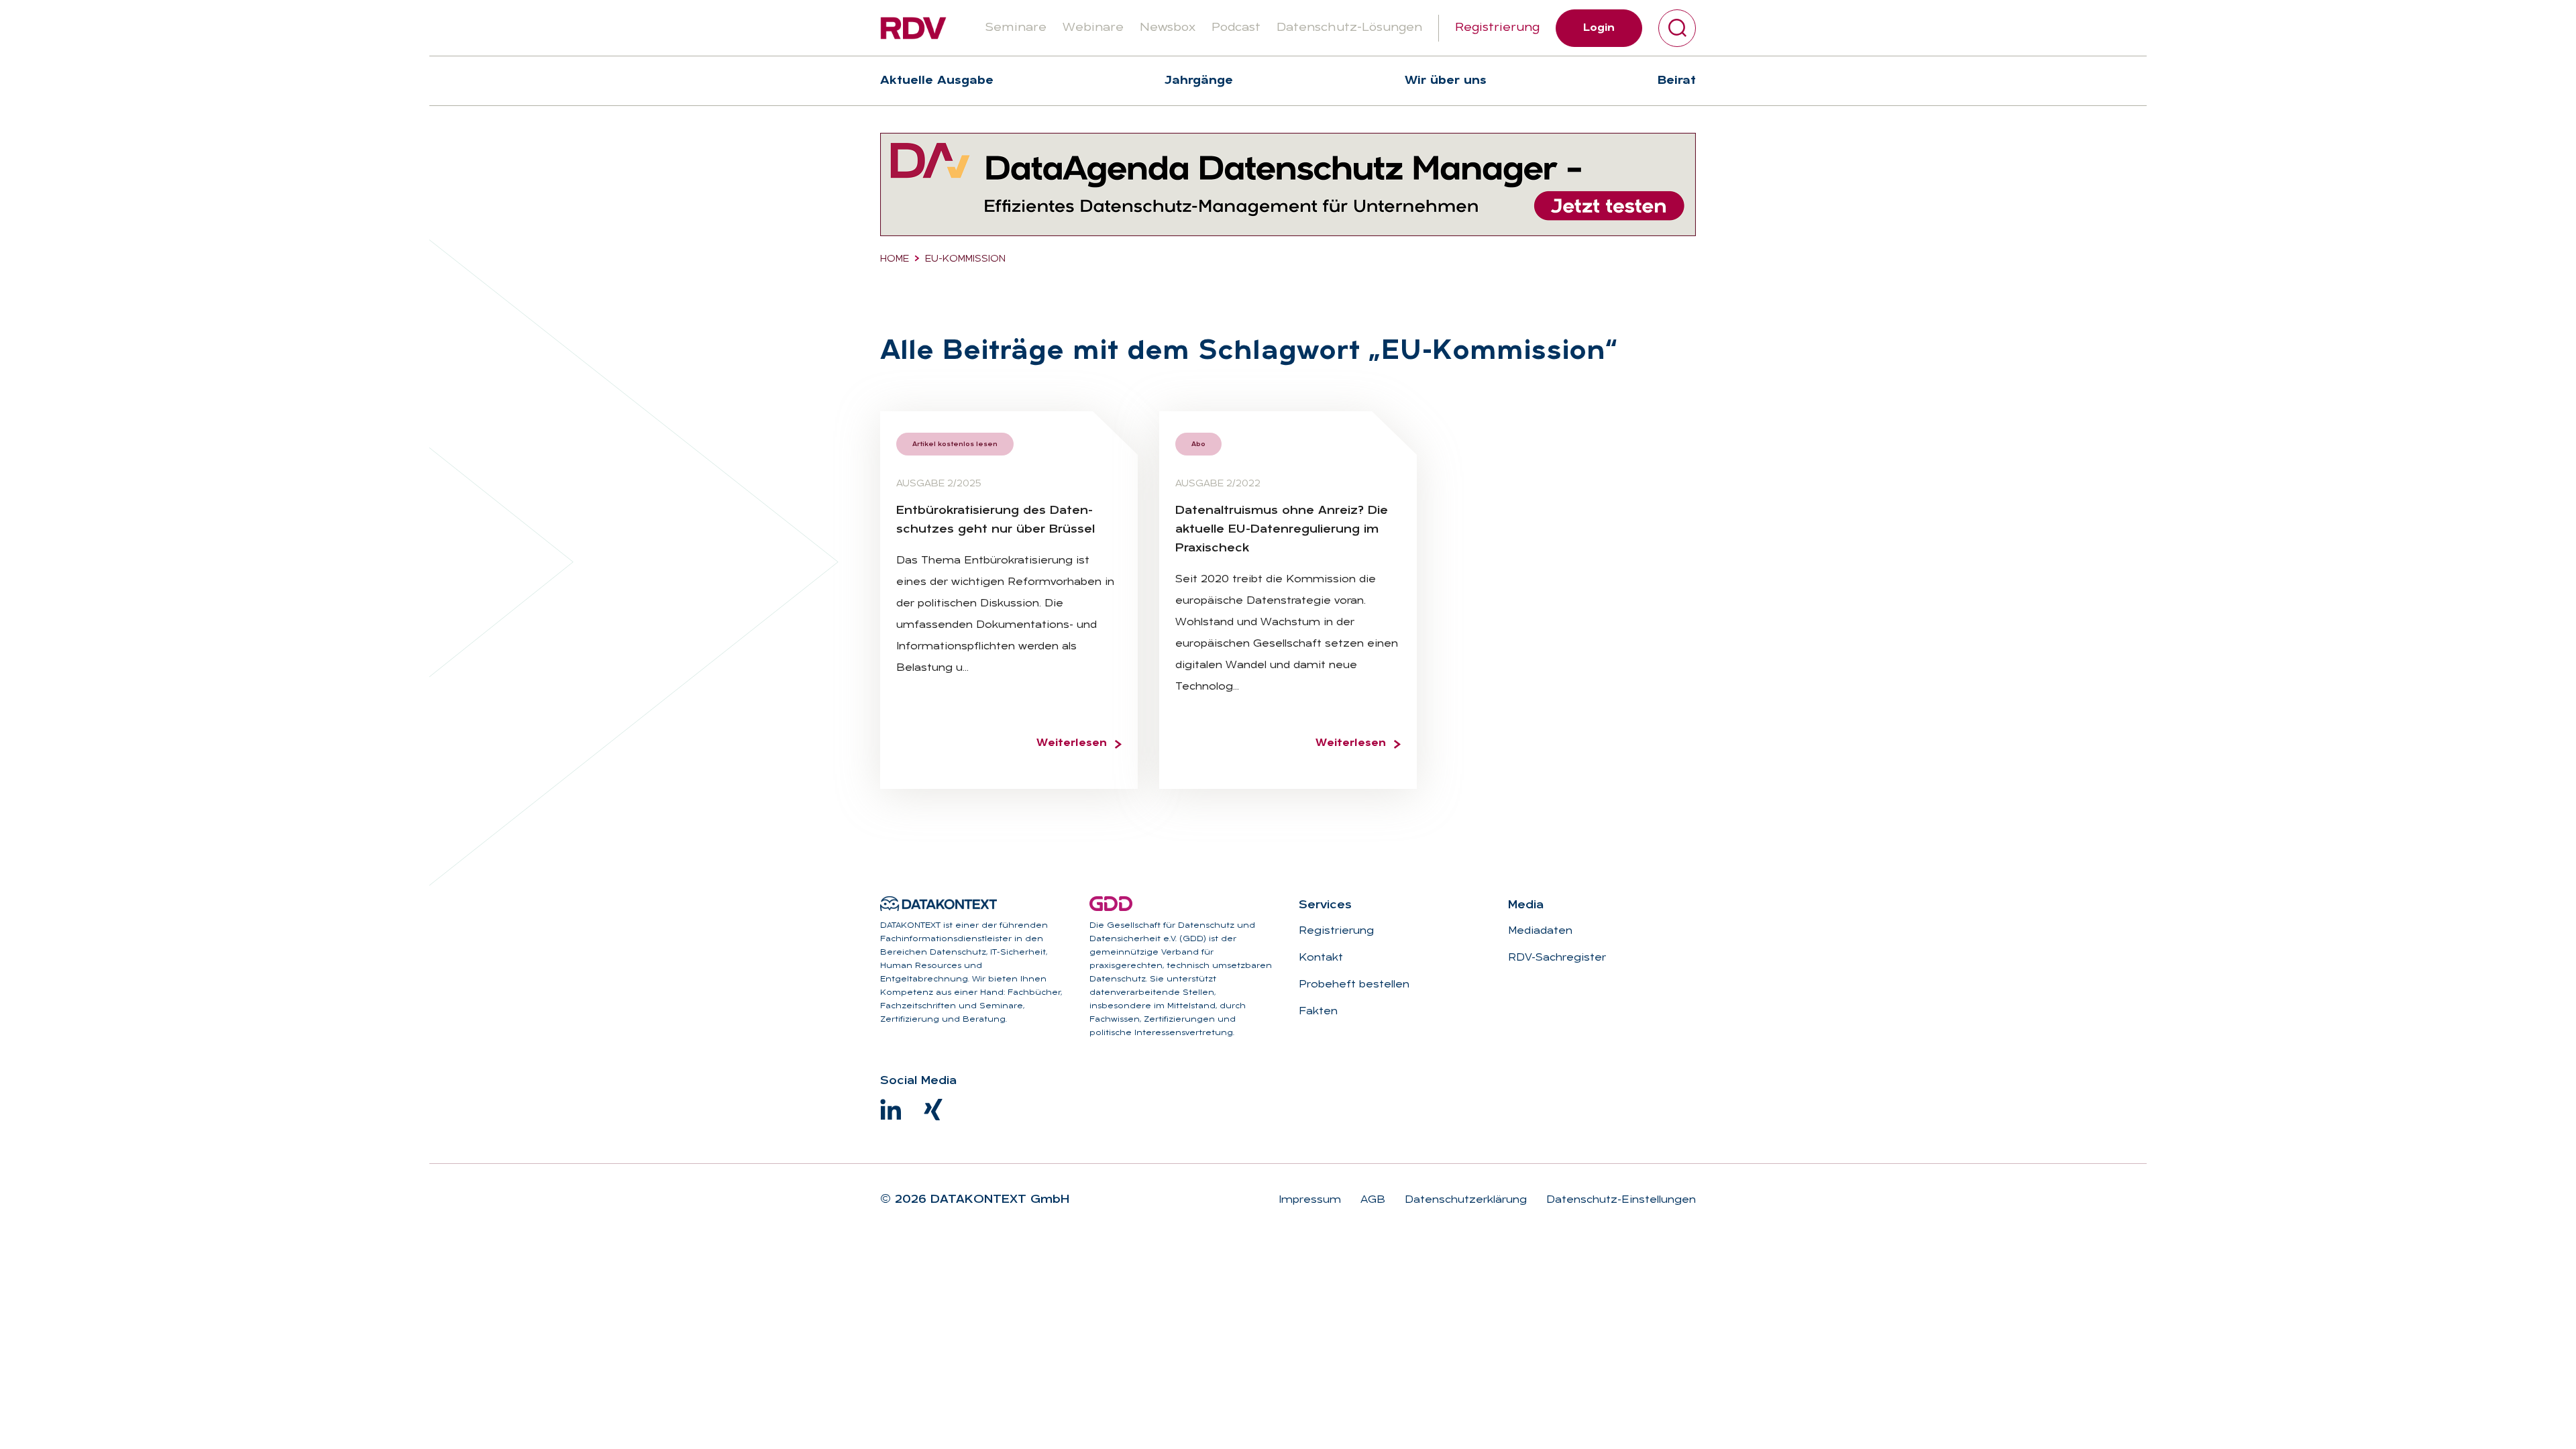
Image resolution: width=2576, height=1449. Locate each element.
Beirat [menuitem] (1677, 81)
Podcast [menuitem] (1236, 28)
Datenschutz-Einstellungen (1619, 1200)
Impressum (1310, 1200)
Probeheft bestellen (1354, 985)
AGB (1371, 1200)
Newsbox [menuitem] (1168, 28)
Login (1599, 28)
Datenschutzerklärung (1464, 1200)
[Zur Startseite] (913, 28)
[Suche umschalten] (1677, 28)
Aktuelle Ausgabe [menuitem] (937, 81)
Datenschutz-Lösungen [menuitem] (1349, 28)
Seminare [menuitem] (1016, 28)
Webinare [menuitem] (1093, 28)
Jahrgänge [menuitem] (1199, 81)
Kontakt (1321, 958)
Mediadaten (1540, 931)
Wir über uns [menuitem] (1446, 81)
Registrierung (1497, 28)
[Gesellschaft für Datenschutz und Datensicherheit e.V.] (1111, 904)
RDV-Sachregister (1557, 958)
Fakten (1318, 1012)
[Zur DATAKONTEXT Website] (938, 904)
